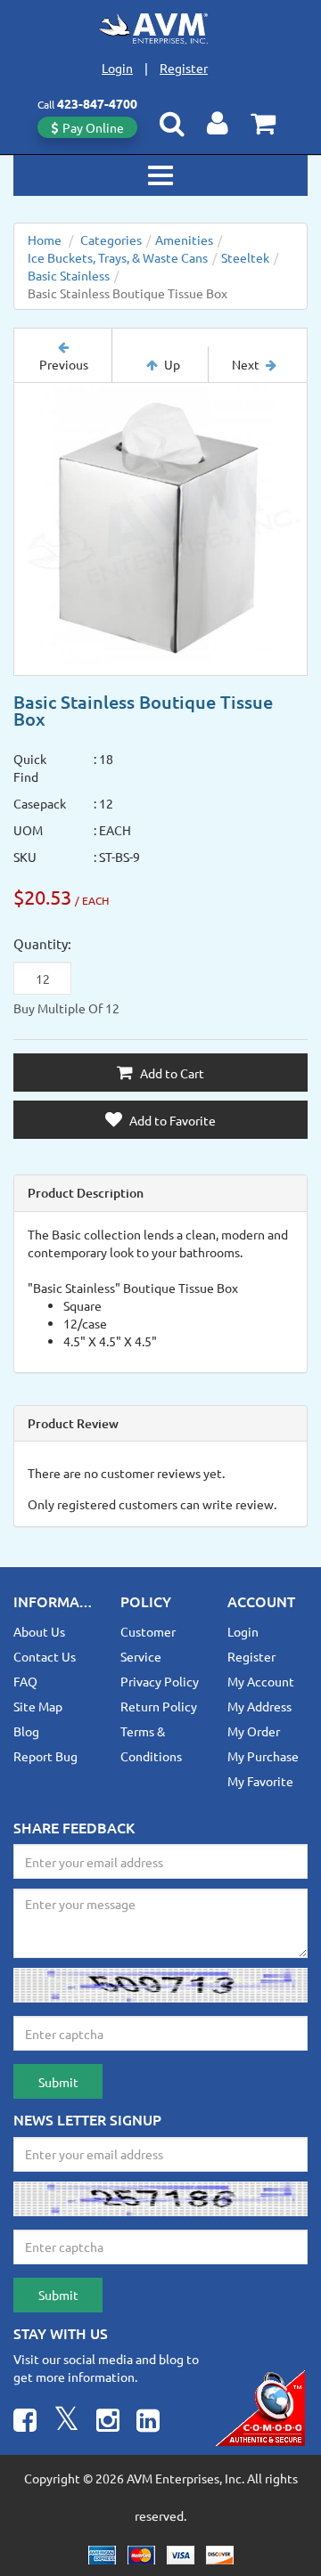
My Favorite (260, 1781)
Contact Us (45, 1656)
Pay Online (93, 127)
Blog (26, 1731)
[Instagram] (108, 2422)
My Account (261, 1681)
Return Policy (159, 1706)
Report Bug (45, 1756)
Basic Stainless (69, 275)
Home (45, 240)
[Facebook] (25, 2422)
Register (184, 68)
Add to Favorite (171, 1120)
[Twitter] (66, 2422)
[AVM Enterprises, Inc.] (161, 28)
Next (246, 364)
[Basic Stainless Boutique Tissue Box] (160, 529)
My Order (254, 1731)
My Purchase (263, 1756)
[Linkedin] (148, 2422)
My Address (259, 1706)
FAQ (25, 1681)
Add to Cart (171, 1073)
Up (172, 364)
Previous (64, 364)
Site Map (38, 1706)
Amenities (184, 240)
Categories (111, 240)
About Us (39, 1631)
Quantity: (42, 943)
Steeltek (245, 257)
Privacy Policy (160, 1681)
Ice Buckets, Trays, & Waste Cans (118, 257)
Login (117, 68)
